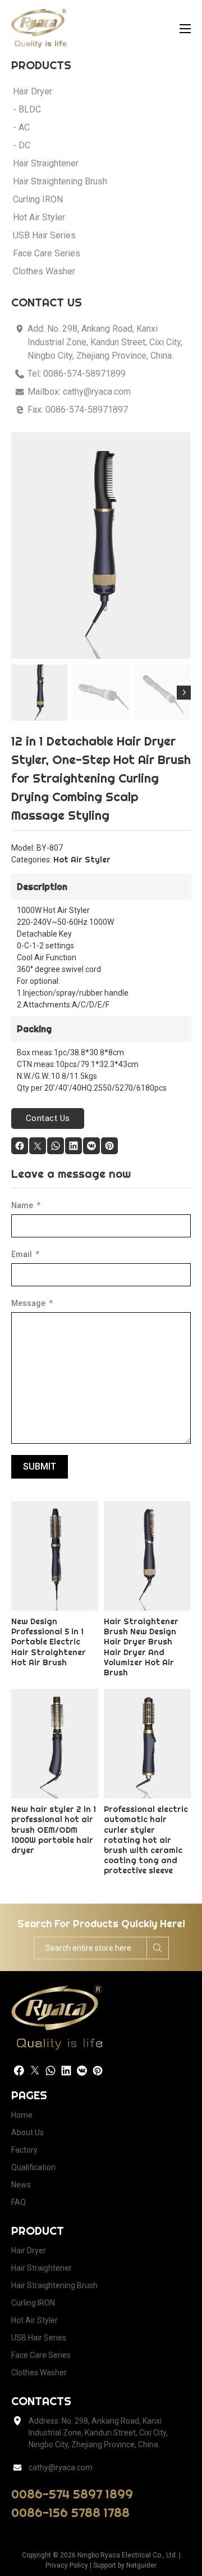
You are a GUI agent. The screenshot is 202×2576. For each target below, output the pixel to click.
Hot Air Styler (82, 860)
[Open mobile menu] (185, 29)
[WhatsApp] (56, 1146)
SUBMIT (40, 1466)
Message (28, 1303)
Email (22, 1254)
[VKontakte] (91, 1146)
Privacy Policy (67, 2565)
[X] (38, 1146)
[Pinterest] (109, 1146)
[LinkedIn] (74, 1146)
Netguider (141, 2565)
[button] (176, 448)
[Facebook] (20, 1146)
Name (22, 1205)
